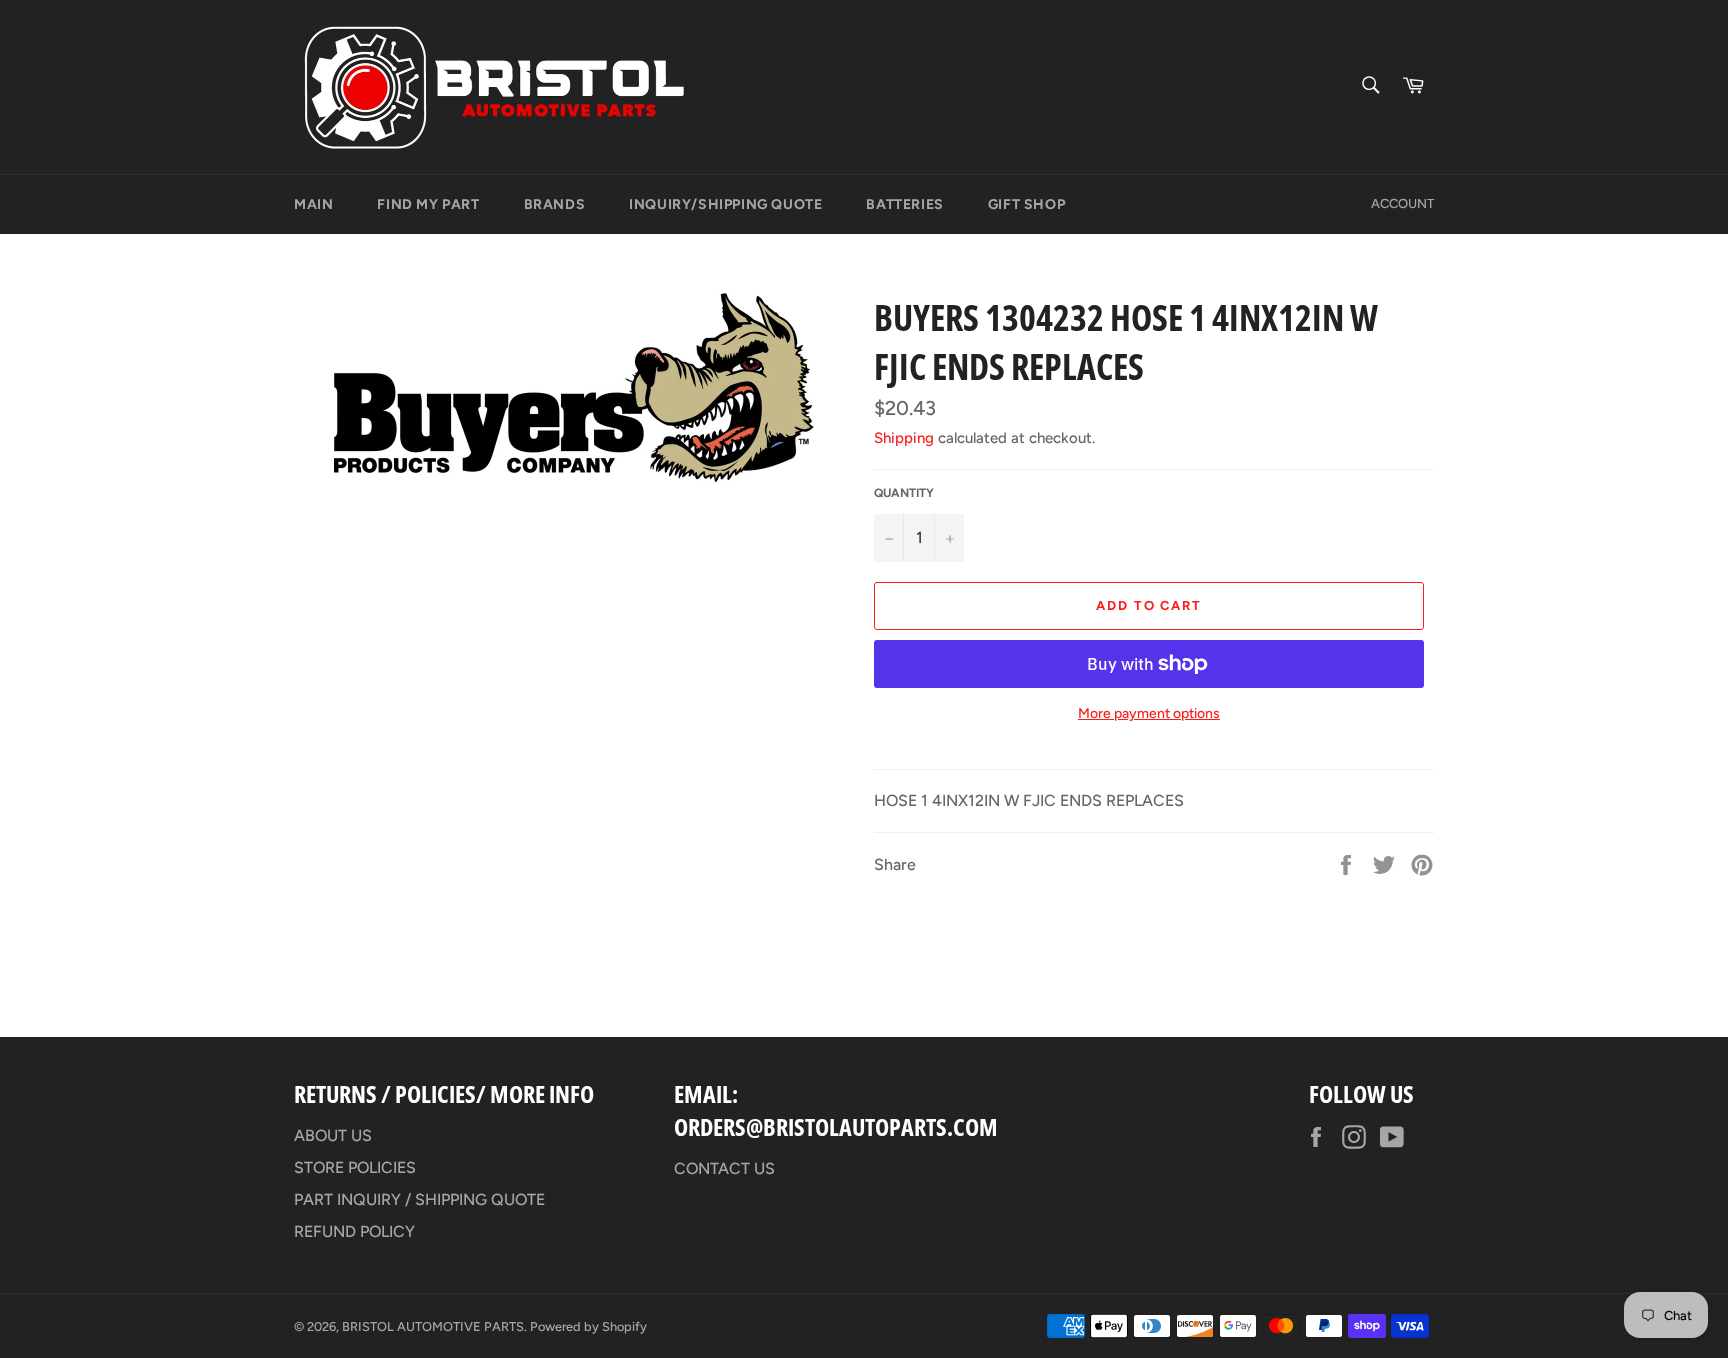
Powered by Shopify (588, 1326)
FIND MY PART (428, 204)
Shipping (904, 438)
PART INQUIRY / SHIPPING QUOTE (419, 1199)
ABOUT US (333, 1135)
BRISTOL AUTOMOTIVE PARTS (433, 1326)
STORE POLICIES (355, 1167)
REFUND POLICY (354, 1231)
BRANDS (555, 204)
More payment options (1149, 713)
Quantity (904, 493)
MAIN (313, 204)
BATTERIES (904, 204)
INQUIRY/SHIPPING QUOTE (725, 204)
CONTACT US (724, 1168)
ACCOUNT (1402, 203)
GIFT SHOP (1026, 204)
